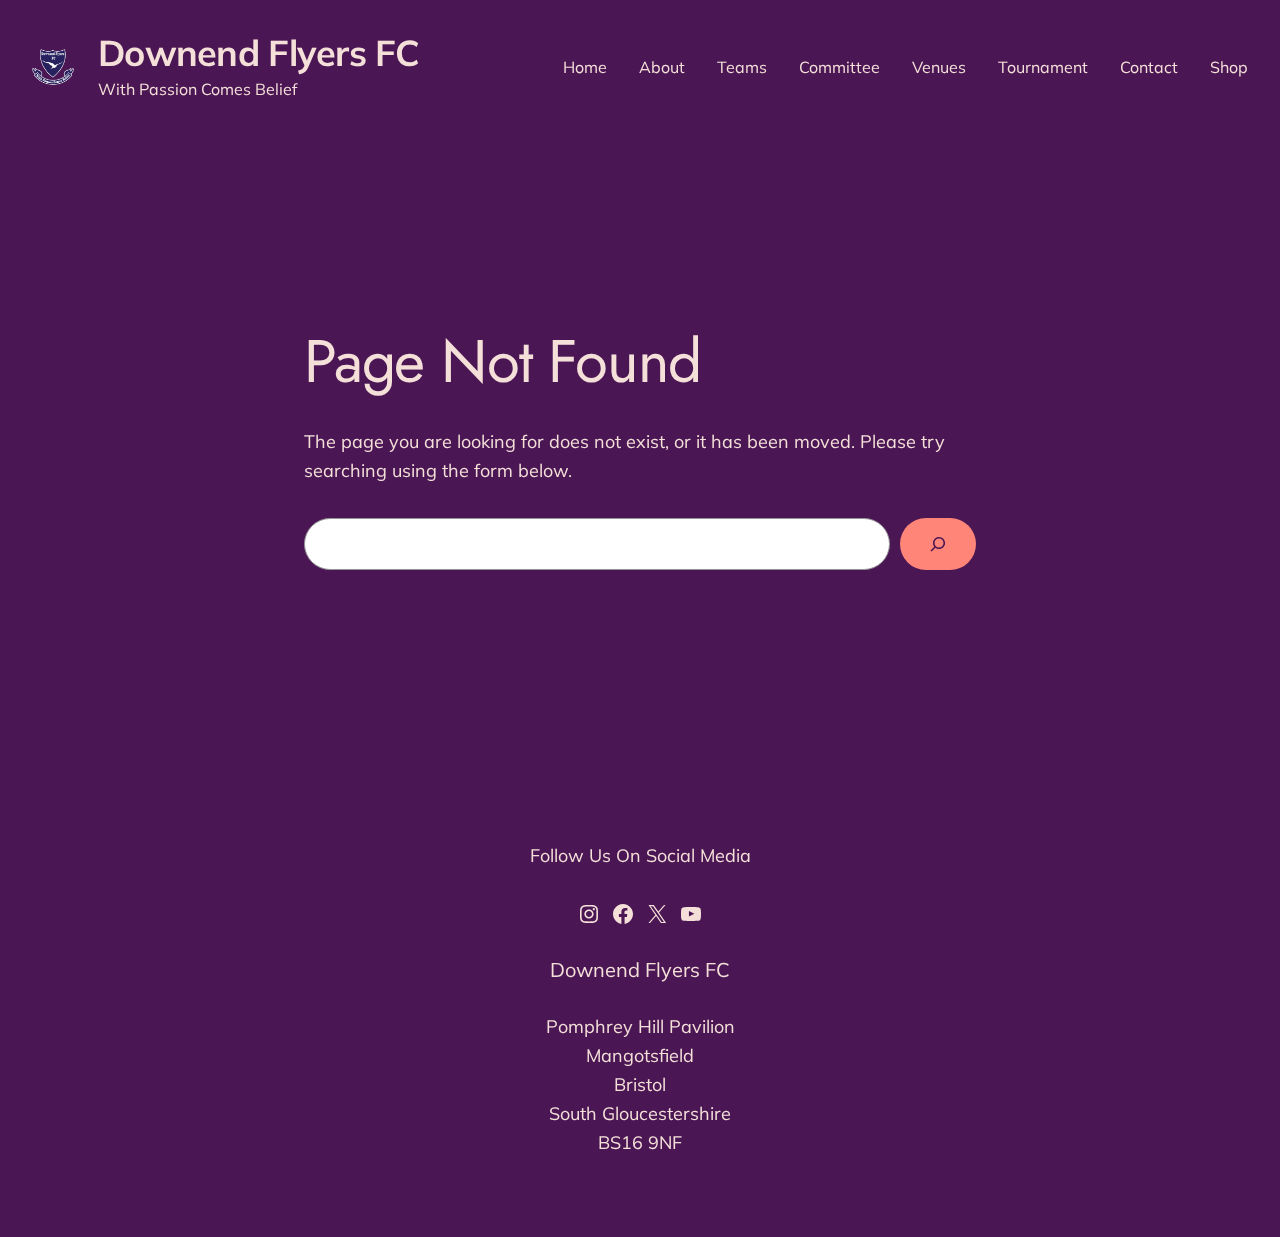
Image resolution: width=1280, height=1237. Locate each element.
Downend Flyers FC (259, 52)
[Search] (938, 544)
